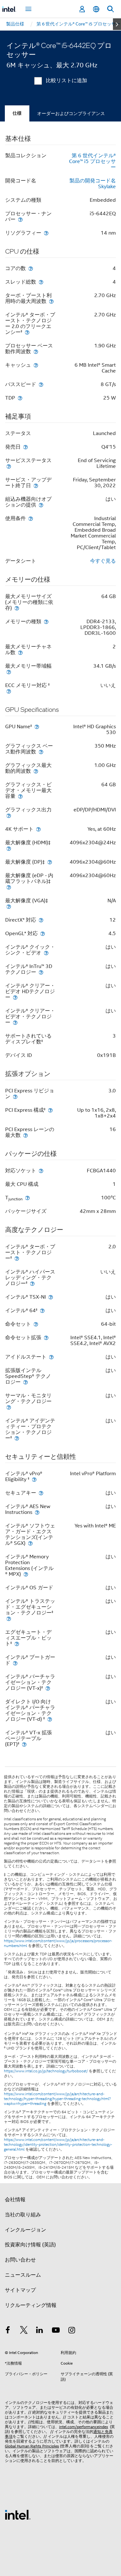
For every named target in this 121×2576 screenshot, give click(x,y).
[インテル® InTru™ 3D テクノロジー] (41, 972)
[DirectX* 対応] (41, 920)
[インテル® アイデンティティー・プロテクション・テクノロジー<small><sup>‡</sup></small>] (17, 1438)
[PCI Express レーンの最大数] (25, 1135)
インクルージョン (25, 2230)
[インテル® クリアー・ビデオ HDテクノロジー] (15, 997)
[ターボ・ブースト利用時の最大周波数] (51, 301)
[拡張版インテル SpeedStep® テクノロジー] (25, 1382)
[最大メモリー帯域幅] (9, 672)
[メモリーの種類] (46, 621)
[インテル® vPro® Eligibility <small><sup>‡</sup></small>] (34, 1479)
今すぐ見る (103, 561)
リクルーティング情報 (31, 2305)
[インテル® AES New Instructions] (37, 1512)
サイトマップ (20, 2290)
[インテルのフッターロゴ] (18, 2514)
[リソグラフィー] (46, 233)
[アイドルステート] (51, 1357)
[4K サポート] (38, 829)
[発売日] (25, 447)
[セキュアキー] (41, 1493)
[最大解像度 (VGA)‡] (9, 906)
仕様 (17, 113)
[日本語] (96, 9)
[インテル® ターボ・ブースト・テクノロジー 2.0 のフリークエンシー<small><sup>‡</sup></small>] (27, 332)
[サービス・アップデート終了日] (36, 485)
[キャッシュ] (36, 365)
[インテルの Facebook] (8, 2331)
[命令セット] (36, 1324)
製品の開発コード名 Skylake (93, 184)
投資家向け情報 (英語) (30, 2245)
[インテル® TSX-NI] (51, 1297)
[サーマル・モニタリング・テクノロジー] (9, 1407)
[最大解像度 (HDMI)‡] (9, 848)
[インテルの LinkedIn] (40, 2331)
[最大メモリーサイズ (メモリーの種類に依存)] (17, 608)
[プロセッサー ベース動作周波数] (36, 351)
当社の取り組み (23, 2215)
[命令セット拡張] (46, 1337)
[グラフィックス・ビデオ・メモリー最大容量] (20, 796)
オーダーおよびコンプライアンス (71, 113)
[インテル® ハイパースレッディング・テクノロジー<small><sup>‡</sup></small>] (32, 1283)
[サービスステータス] (9, 466)
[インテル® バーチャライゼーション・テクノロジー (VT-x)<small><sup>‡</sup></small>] (48, 1688)
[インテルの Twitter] (24, 2331)
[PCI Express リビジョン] (15, 1096)
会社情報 (15, 2200)
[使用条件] (31, 518)
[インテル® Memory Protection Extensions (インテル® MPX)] (26, 1574)
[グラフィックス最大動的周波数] (36, 771)
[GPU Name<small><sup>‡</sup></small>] (37, 726)
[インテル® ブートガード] (15, 1663)
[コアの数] (31, 268)
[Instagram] (72, 2331)
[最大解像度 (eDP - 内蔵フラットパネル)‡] (9, 887)
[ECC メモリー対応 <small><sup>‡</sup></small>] (9, 691)
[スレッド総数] (41, 282)
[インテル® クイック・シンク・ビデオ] (46, 953)
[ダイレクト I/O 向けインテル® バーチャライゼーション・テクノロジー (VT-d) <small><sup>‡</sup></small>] (50, 1719)
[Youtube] (56, 2331)
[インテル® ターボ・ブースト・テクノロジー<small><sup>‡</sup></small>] (17, 1258)
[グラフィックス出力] (9, 815)
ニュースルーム (23, 2275)
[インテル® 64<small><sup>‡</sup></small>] (42, 1310)
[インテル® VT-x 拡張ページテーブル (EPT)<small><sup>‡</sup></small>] (24, 1744)
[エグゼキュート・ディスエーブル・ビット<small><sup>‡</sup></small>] (17, 1644)
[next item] (117, 24)
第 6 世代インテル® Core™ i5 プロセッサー (92, 161)
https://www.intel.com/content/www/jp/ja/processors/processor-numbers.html (58, 1943)
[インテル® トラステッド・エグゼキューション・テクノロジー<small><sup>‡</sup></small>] (9, 1618)
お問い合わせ (20, 2260)
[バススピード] (41, 384)
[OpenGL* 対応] (43, 933)
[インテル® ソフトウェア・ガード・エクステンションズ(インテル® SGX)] (30, 1543)
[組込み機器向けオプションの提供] (41, 505)
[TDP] (20, 398)
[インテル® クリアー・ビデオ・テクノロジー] (15, 1022)
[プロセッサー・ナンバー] (20, 219)
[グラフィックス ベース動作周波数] (41, 752)
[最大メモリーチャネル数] (20, 652)
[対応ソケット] (41, 1171)
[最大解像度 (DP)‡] (50, 862)
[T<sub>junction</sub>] (27, 1198)
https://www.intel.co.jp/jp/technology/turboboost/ (46, 2071)
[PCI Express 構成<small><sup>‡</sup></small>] (50, 1110)
